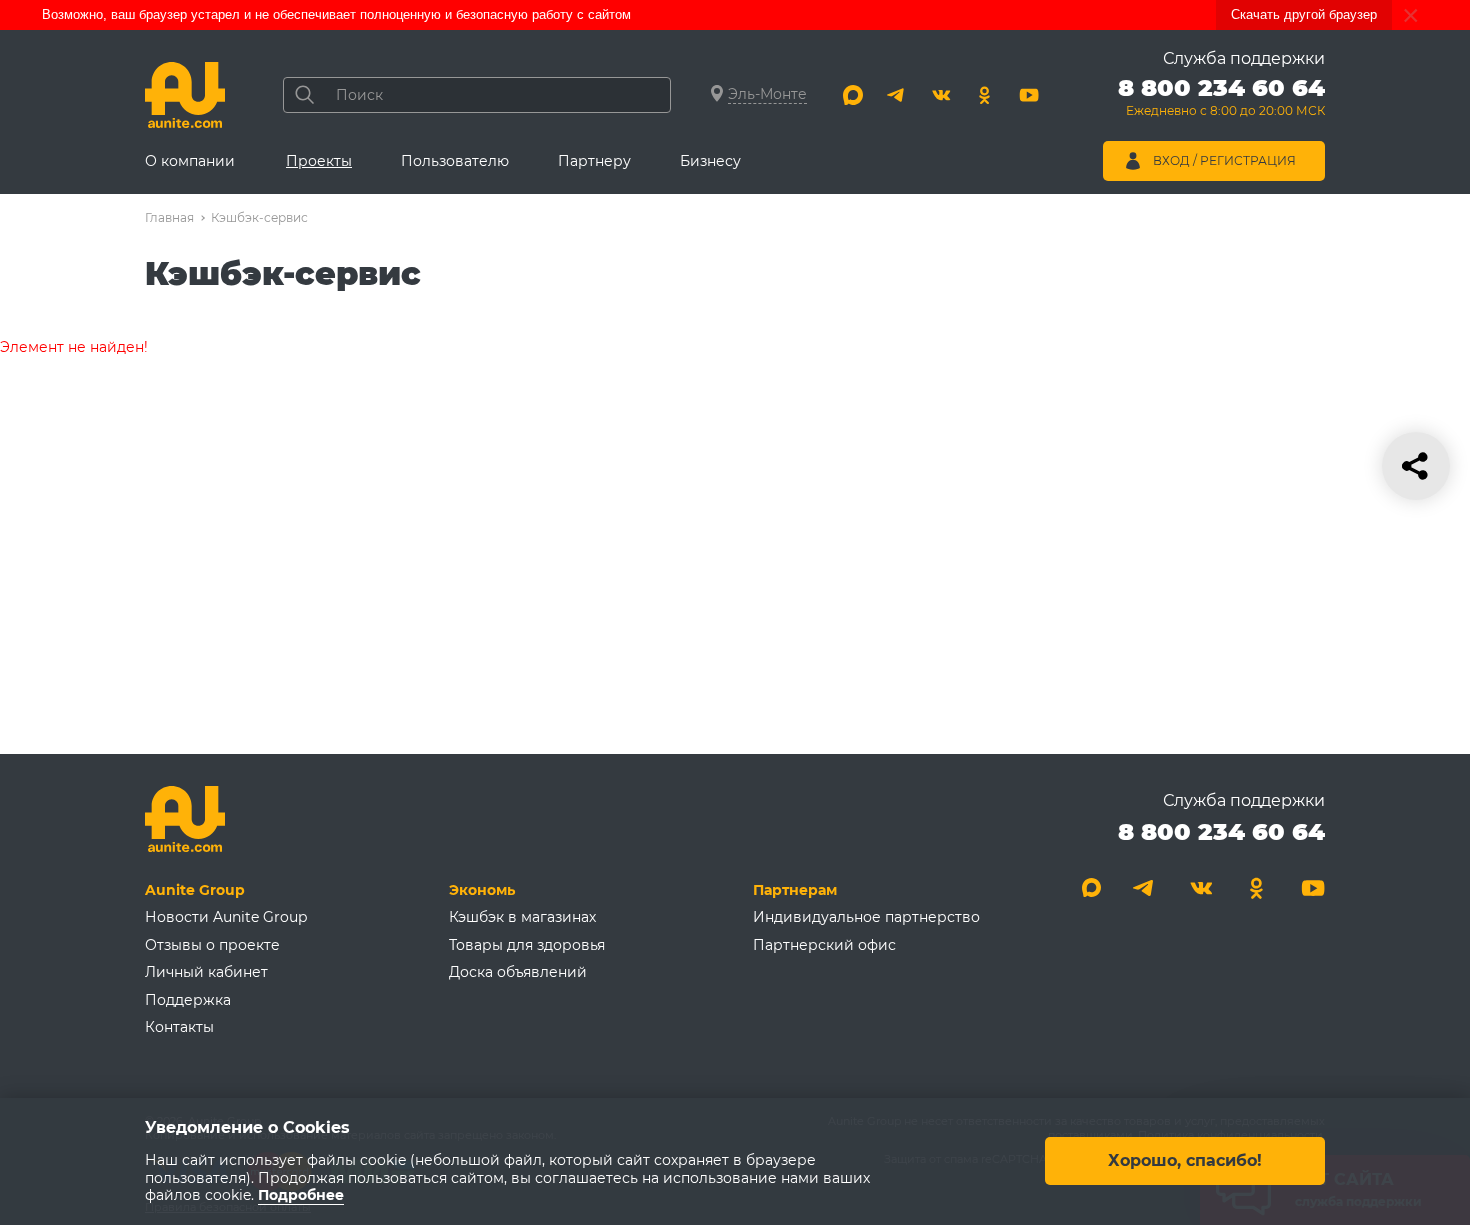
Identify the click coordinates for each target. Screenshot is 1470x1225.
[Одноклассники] (985, 95)
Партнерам (795, 890)
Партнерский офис (824, 945)
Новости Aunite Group (226, 917)
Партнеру (594, 161)
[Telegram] (897, 95)
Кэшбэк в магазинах (522, 917)
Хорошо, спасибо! (1185, 1161)
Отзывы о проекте (212, 945)
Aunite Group (195, 890)
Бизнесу (710, 161)
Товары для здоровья (527, 945)
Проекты (319, 161)
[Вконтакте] (941, 95)
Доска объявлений (518, 972)
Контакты (179, 1027)
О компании (190, 161)
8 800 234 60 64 (1221, 831)
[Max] (853, 95)
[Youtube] (1029, 95)
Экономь (482, 890)
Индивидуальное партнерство (866, 917)
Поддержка (188, 1000)
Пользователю (455, 161)
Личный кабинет (206, 972)
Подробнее (301, 1196)
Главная (169, 217)
